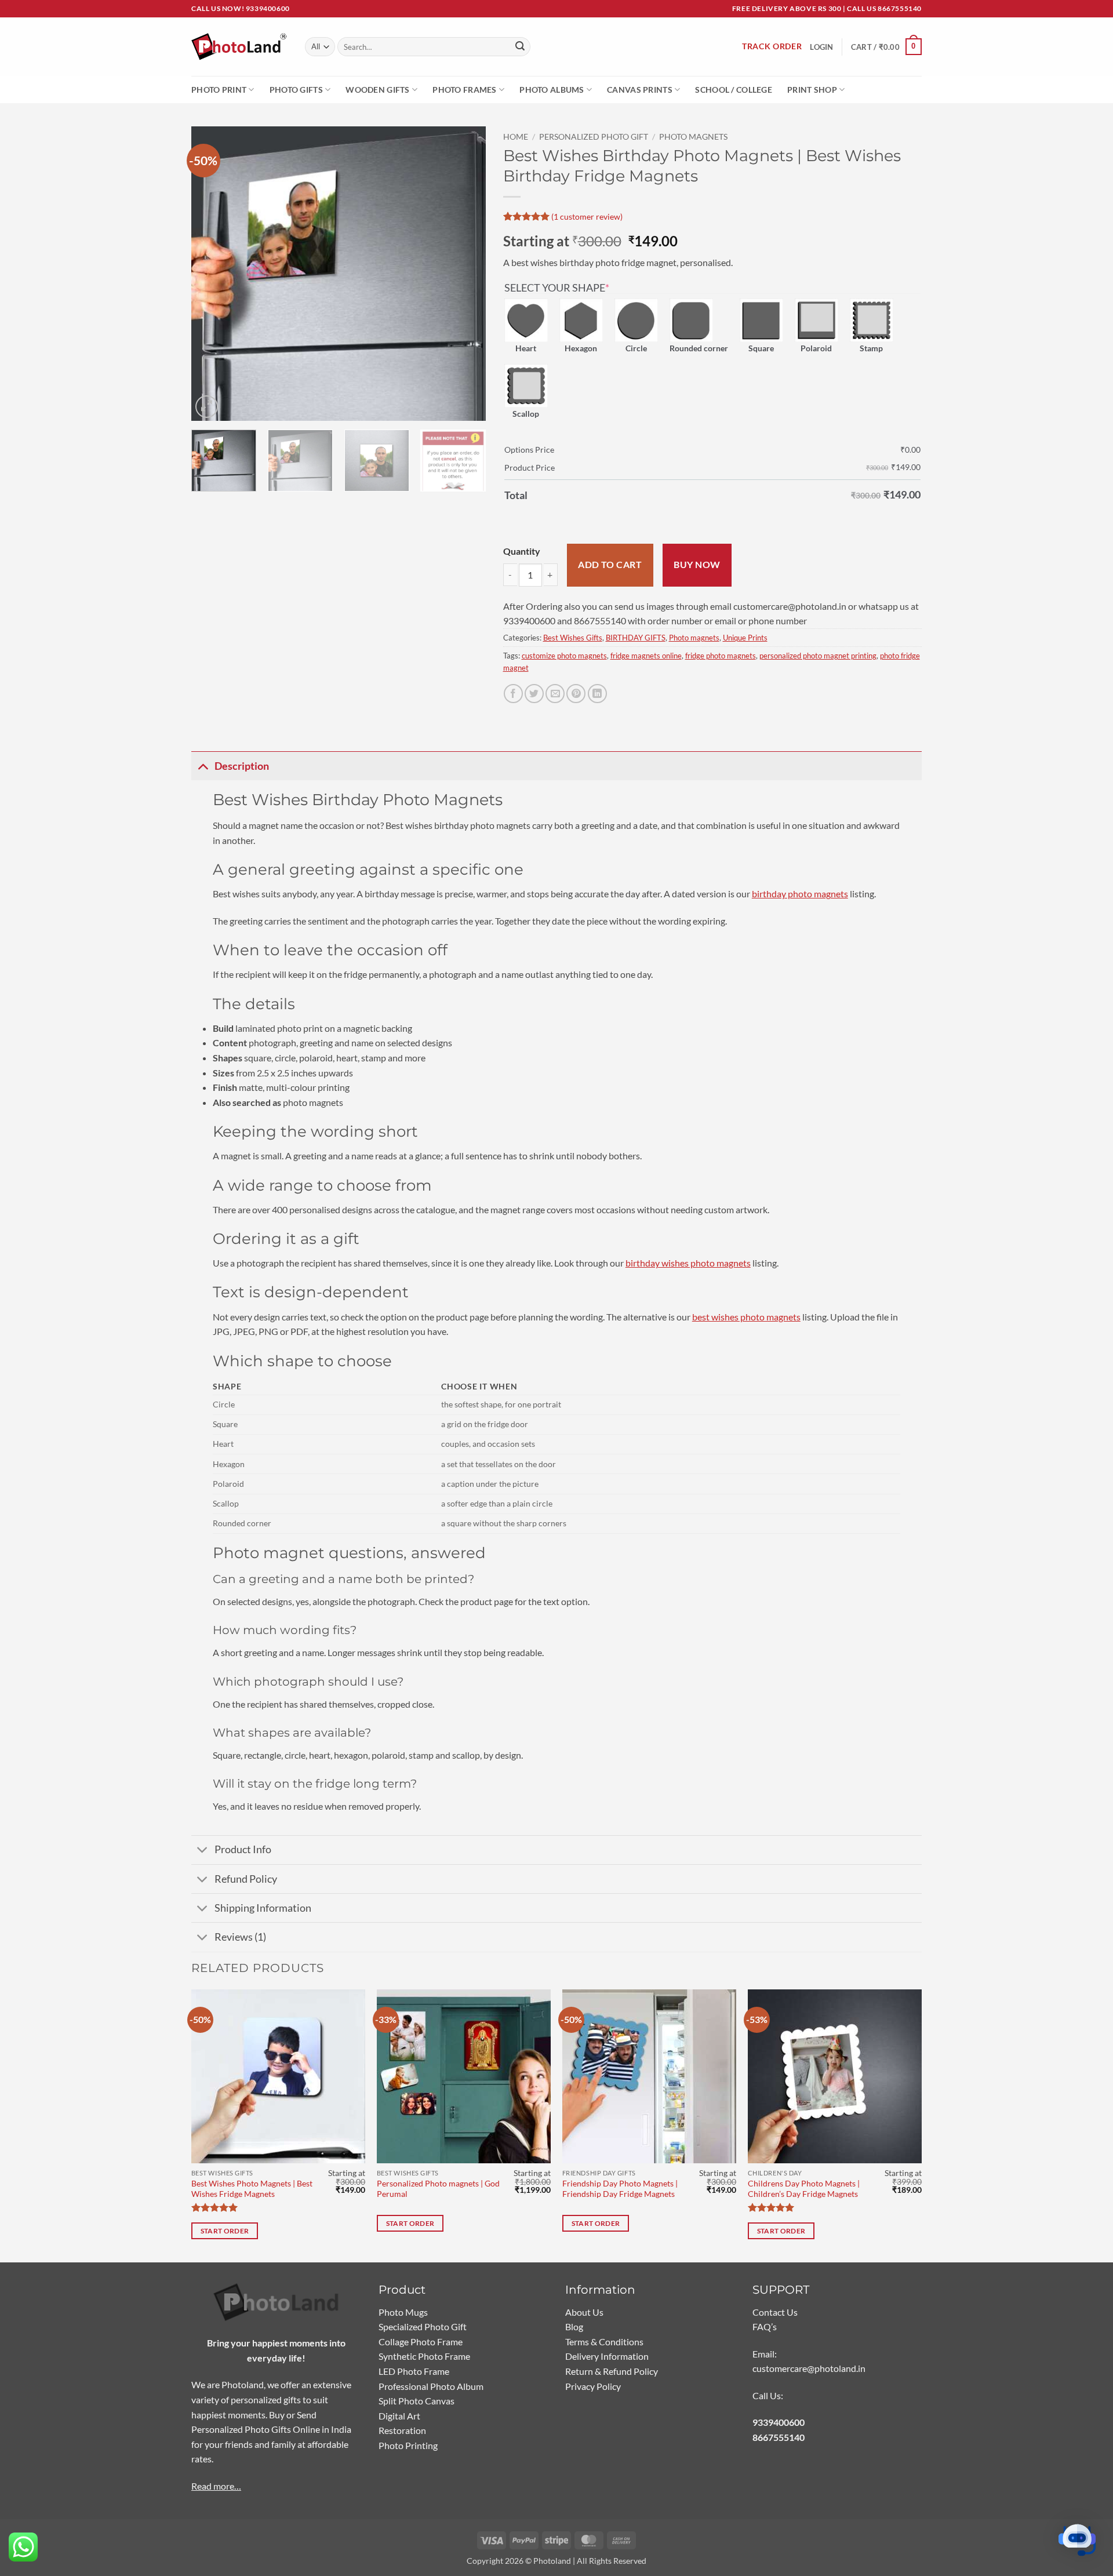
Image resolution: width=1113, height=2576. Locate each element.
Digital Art (399, 2416)
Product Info (243, 1849)
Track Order (772, 46)
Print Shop (812, 90)
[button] (886, 47)
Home (516, 137)
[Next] (465, 274)
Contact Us (775, 2312)
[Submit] (520, 47)
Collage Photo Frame (421, 2342)
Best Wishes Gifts (573, 638)
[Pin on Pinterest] (576, 694)
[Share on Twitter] (534, 694)
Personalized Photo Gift (594, 137)
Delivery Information (607, 2356)
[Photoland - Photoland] (239, 47)
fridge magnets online (646, 656)
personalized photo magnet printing (818, 656)
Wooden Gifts (377, 90)
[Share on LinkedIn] (597, 694)
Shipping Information (263, 1908)
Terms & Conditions (604, 2342)
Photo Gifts (296, 90)
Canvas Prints (640, 90)
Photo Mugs (403, 2312)
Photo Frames (464, 90)
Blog (574, 2326)
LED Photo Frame (414, 2371)
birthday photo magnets (800, 894)
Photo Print (219, 90)
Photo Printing (408, 2445)
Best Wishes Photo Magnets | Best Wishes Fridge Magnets (252, 2189)
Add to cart (610, 565)
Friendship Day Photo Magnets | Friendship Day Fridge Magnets (620, 2189)
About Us (584, 2312)
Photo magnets (693, 137)
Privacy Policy (593, 2386)
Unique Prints (745, 638)
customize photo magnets (564, 656)
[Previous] (212, 274)
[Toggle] (203, 766)
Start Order (225, 2231)
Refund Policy (246, 1879)
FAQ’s (765, 2326)
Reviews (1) (240, 1937)
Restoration (402, 2430)
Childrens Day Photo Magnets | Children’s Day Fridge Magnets (804, 2189)
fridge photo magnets (721, 656)
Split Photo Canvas (417, 2401)
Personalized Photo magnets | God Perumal (438, 2189)
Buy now (697, 565)
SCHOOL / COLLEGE (734, 90)
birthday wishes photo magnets (688, 1263)
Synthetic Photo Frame (424, 2356)
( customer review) (587, 216)
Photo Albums (552, 90)
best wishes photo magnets (746, 1317)
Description (242, 766)
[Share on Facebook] (513, 694)
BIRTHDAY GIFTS (636, 638)
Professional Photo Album (431, 2386)
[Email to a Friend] (555, 694)
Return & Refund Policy (612, 2371)
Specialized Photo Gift (423, 2326)
